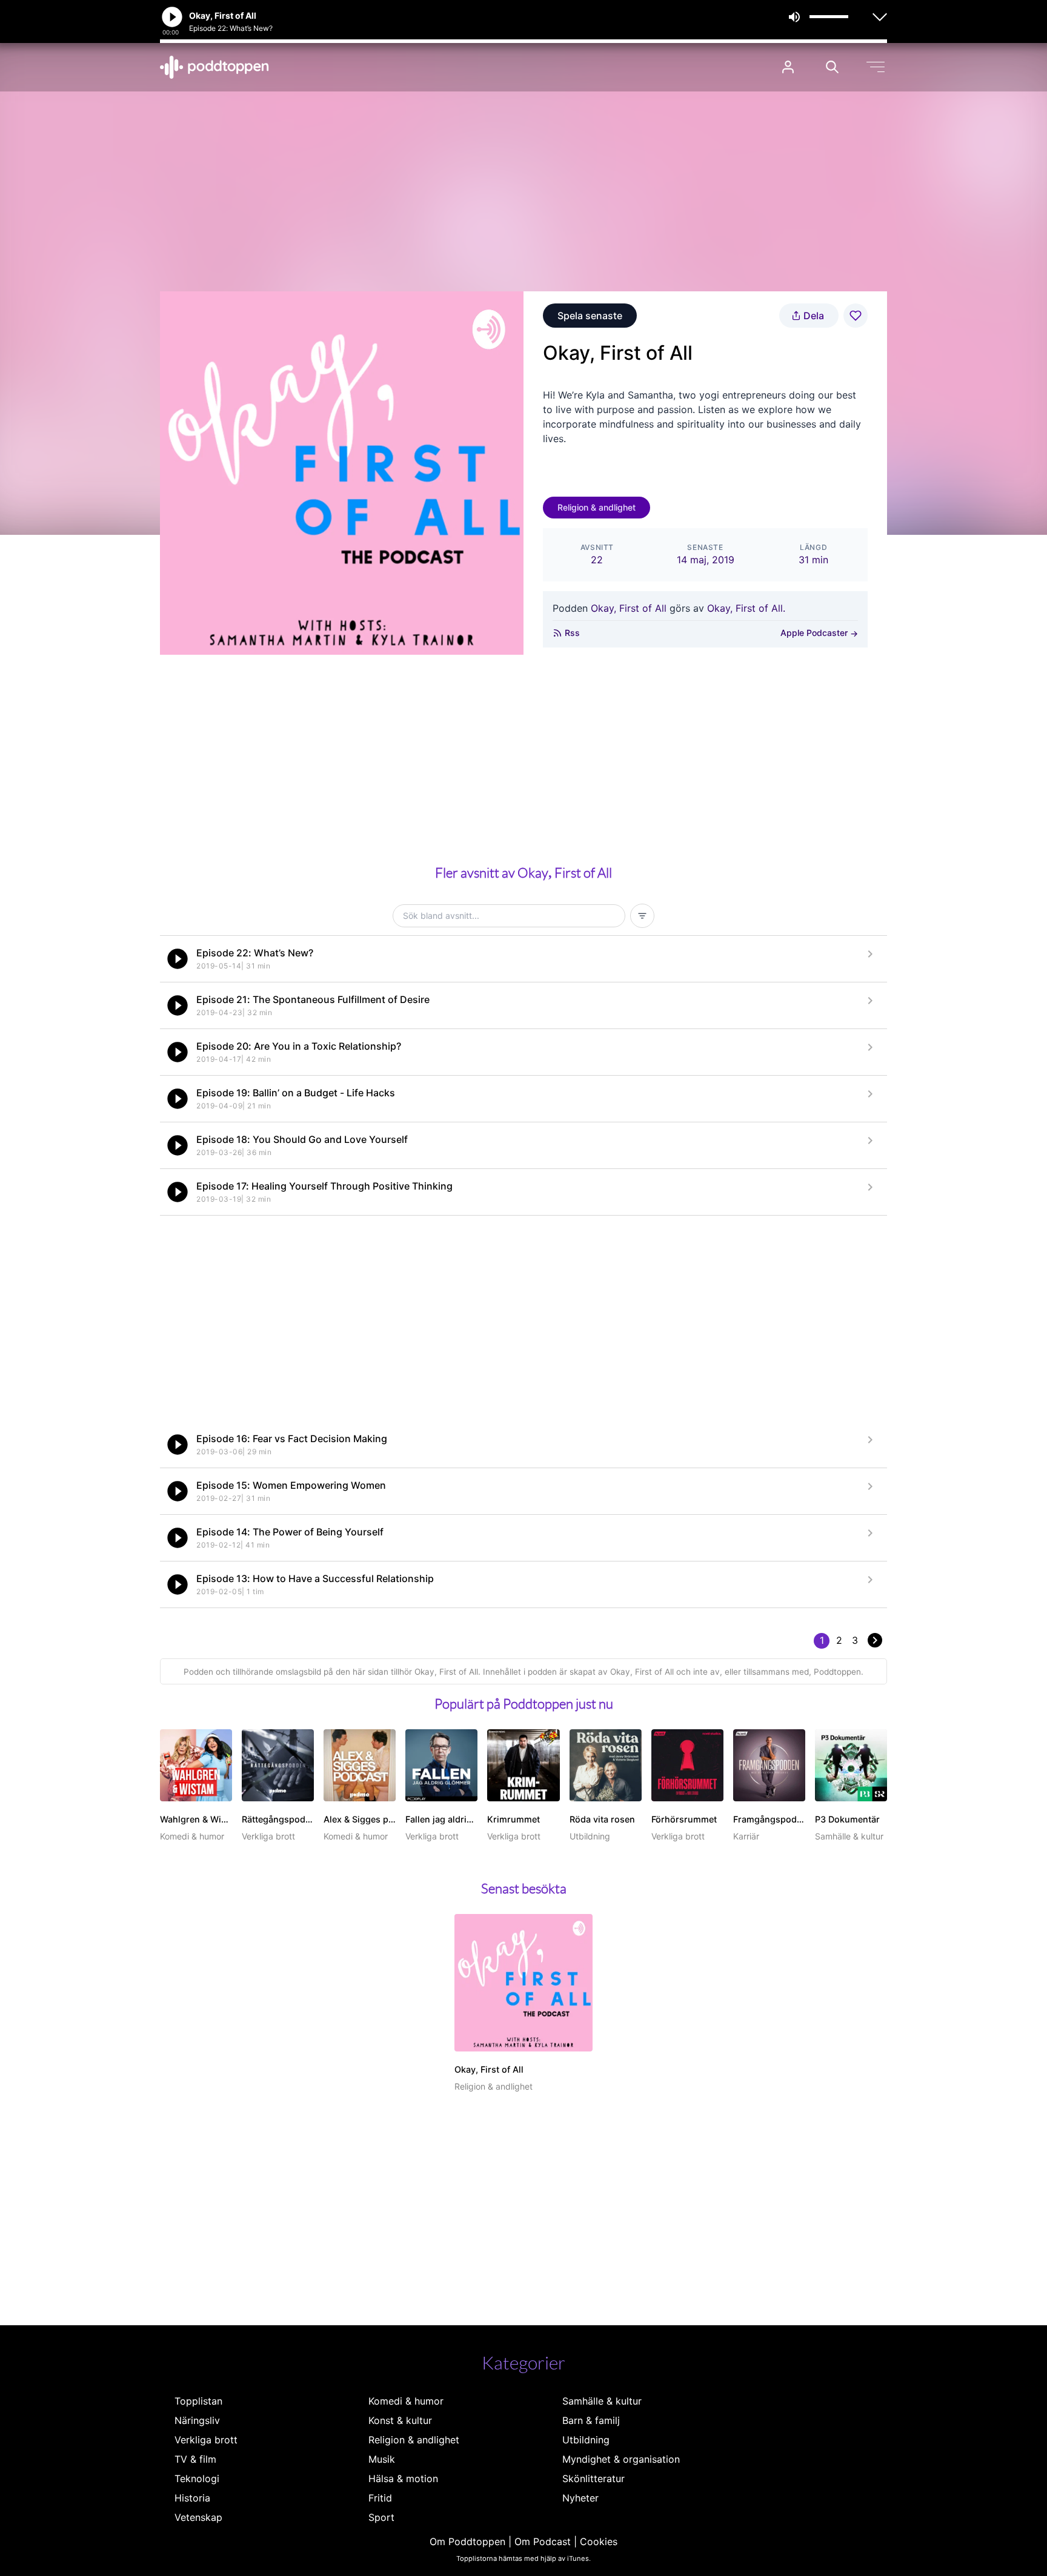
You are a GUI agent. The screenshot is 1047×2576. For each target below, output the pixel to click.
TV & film (195, 2459)
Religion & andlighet (597, 507)
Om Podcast (543, 2541)
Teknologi (197, 2478)
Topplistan (198, 2401)
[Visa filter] (642, 916)
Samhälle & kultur (602, 2401)
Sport (381, 2517)
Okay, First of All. (746, 608)
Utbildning (586, 2440)
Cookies (599, 2541)
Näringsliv (197, 2420)
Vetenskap (198, 2517)
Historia (192, 2498)
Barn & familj (591, 2420)
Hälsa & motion (403, 2478)
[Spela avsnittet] (178, 959)
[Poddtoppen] (214, 67)
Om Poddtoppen (467, 2541)
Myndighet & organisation (621, 2459)
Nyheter (580, 2498)
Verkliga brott (206, 2440)
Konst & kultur (400, 2420)
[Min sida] (788, 67)
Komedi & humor (406, 2401)
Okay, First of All (629, 608)
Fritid (380, 2498)
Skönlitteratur (593, 2478)
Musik (382, 2459)
